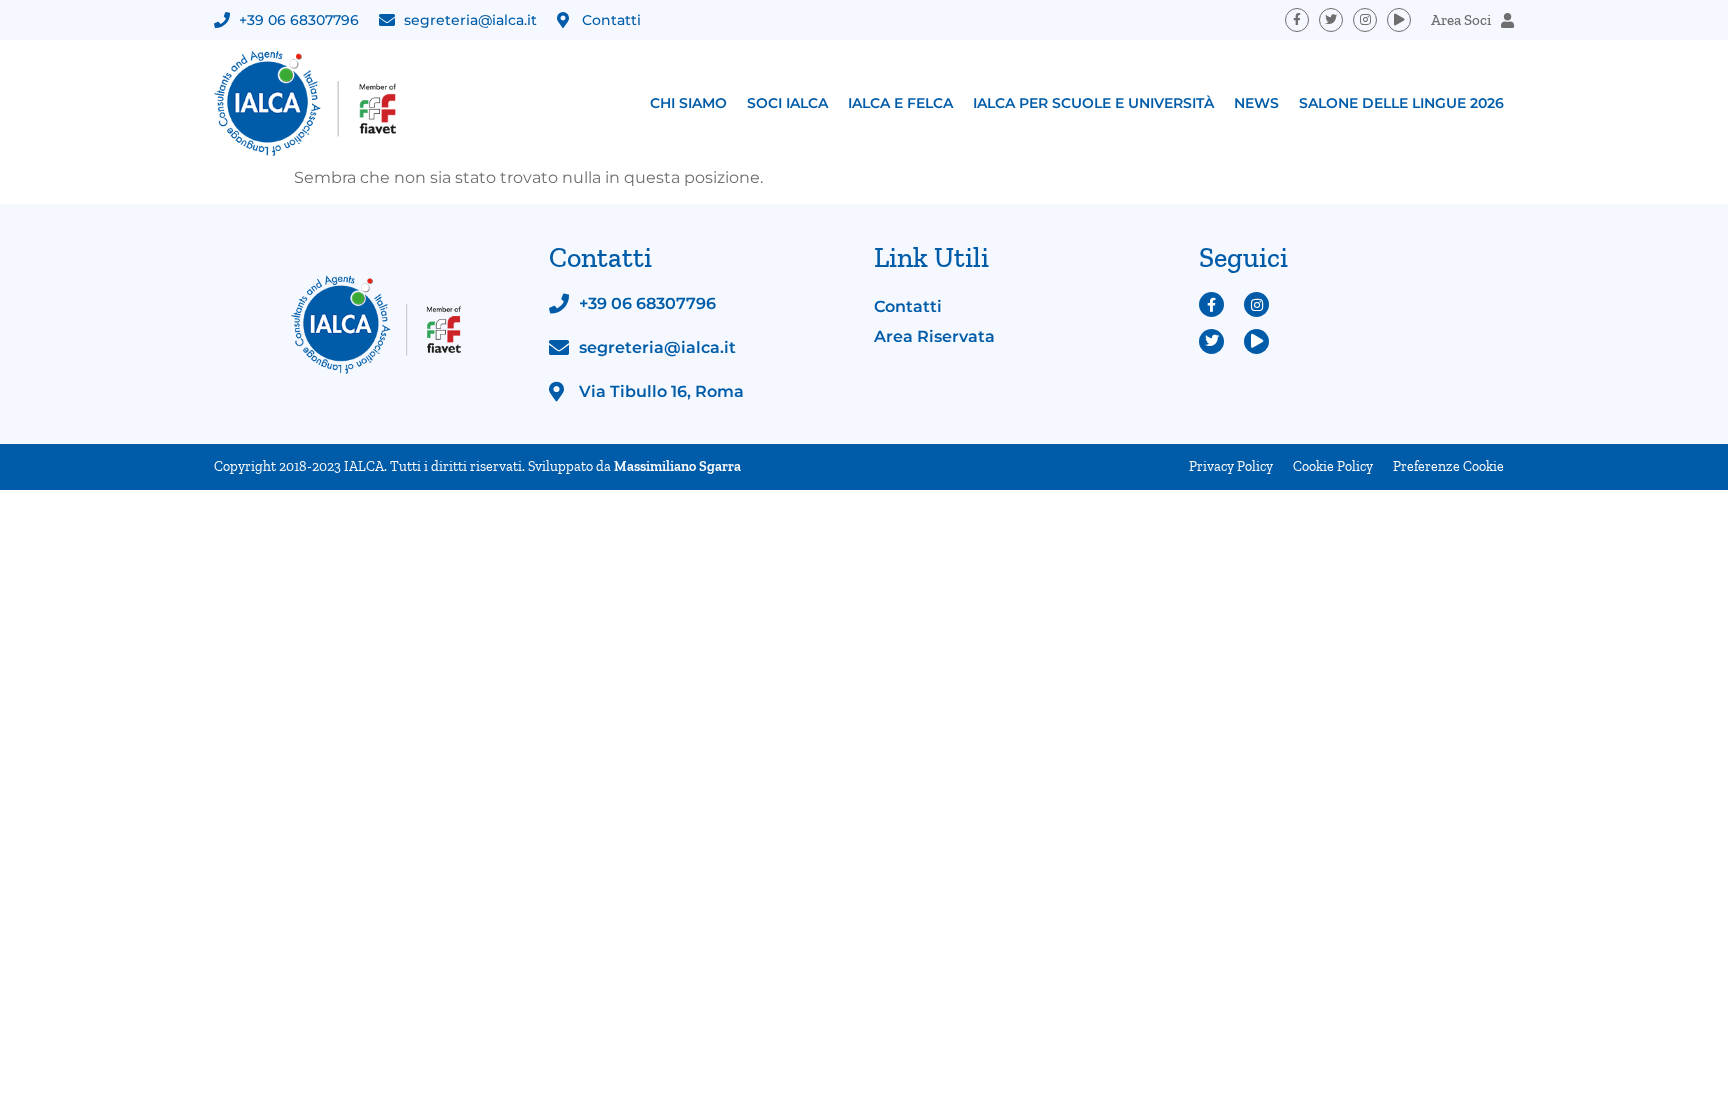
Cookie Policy (1333, 466)
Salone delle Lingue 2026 (1401, 103)
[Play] (1399, 20)
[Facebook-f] (1297, 20)
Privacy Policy (1231, 466)
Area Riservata (934, 336)
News (1256, 103)
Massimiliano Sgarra (677, 466)
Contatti (908, 306)
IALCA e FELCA (900, 103)
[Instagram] (1365, 20)
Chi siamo (688, 103)
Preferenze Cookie (1448, 466)
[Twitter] (1331, 20)
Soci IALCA (787, 103)
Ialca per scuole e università (1093, 103)
